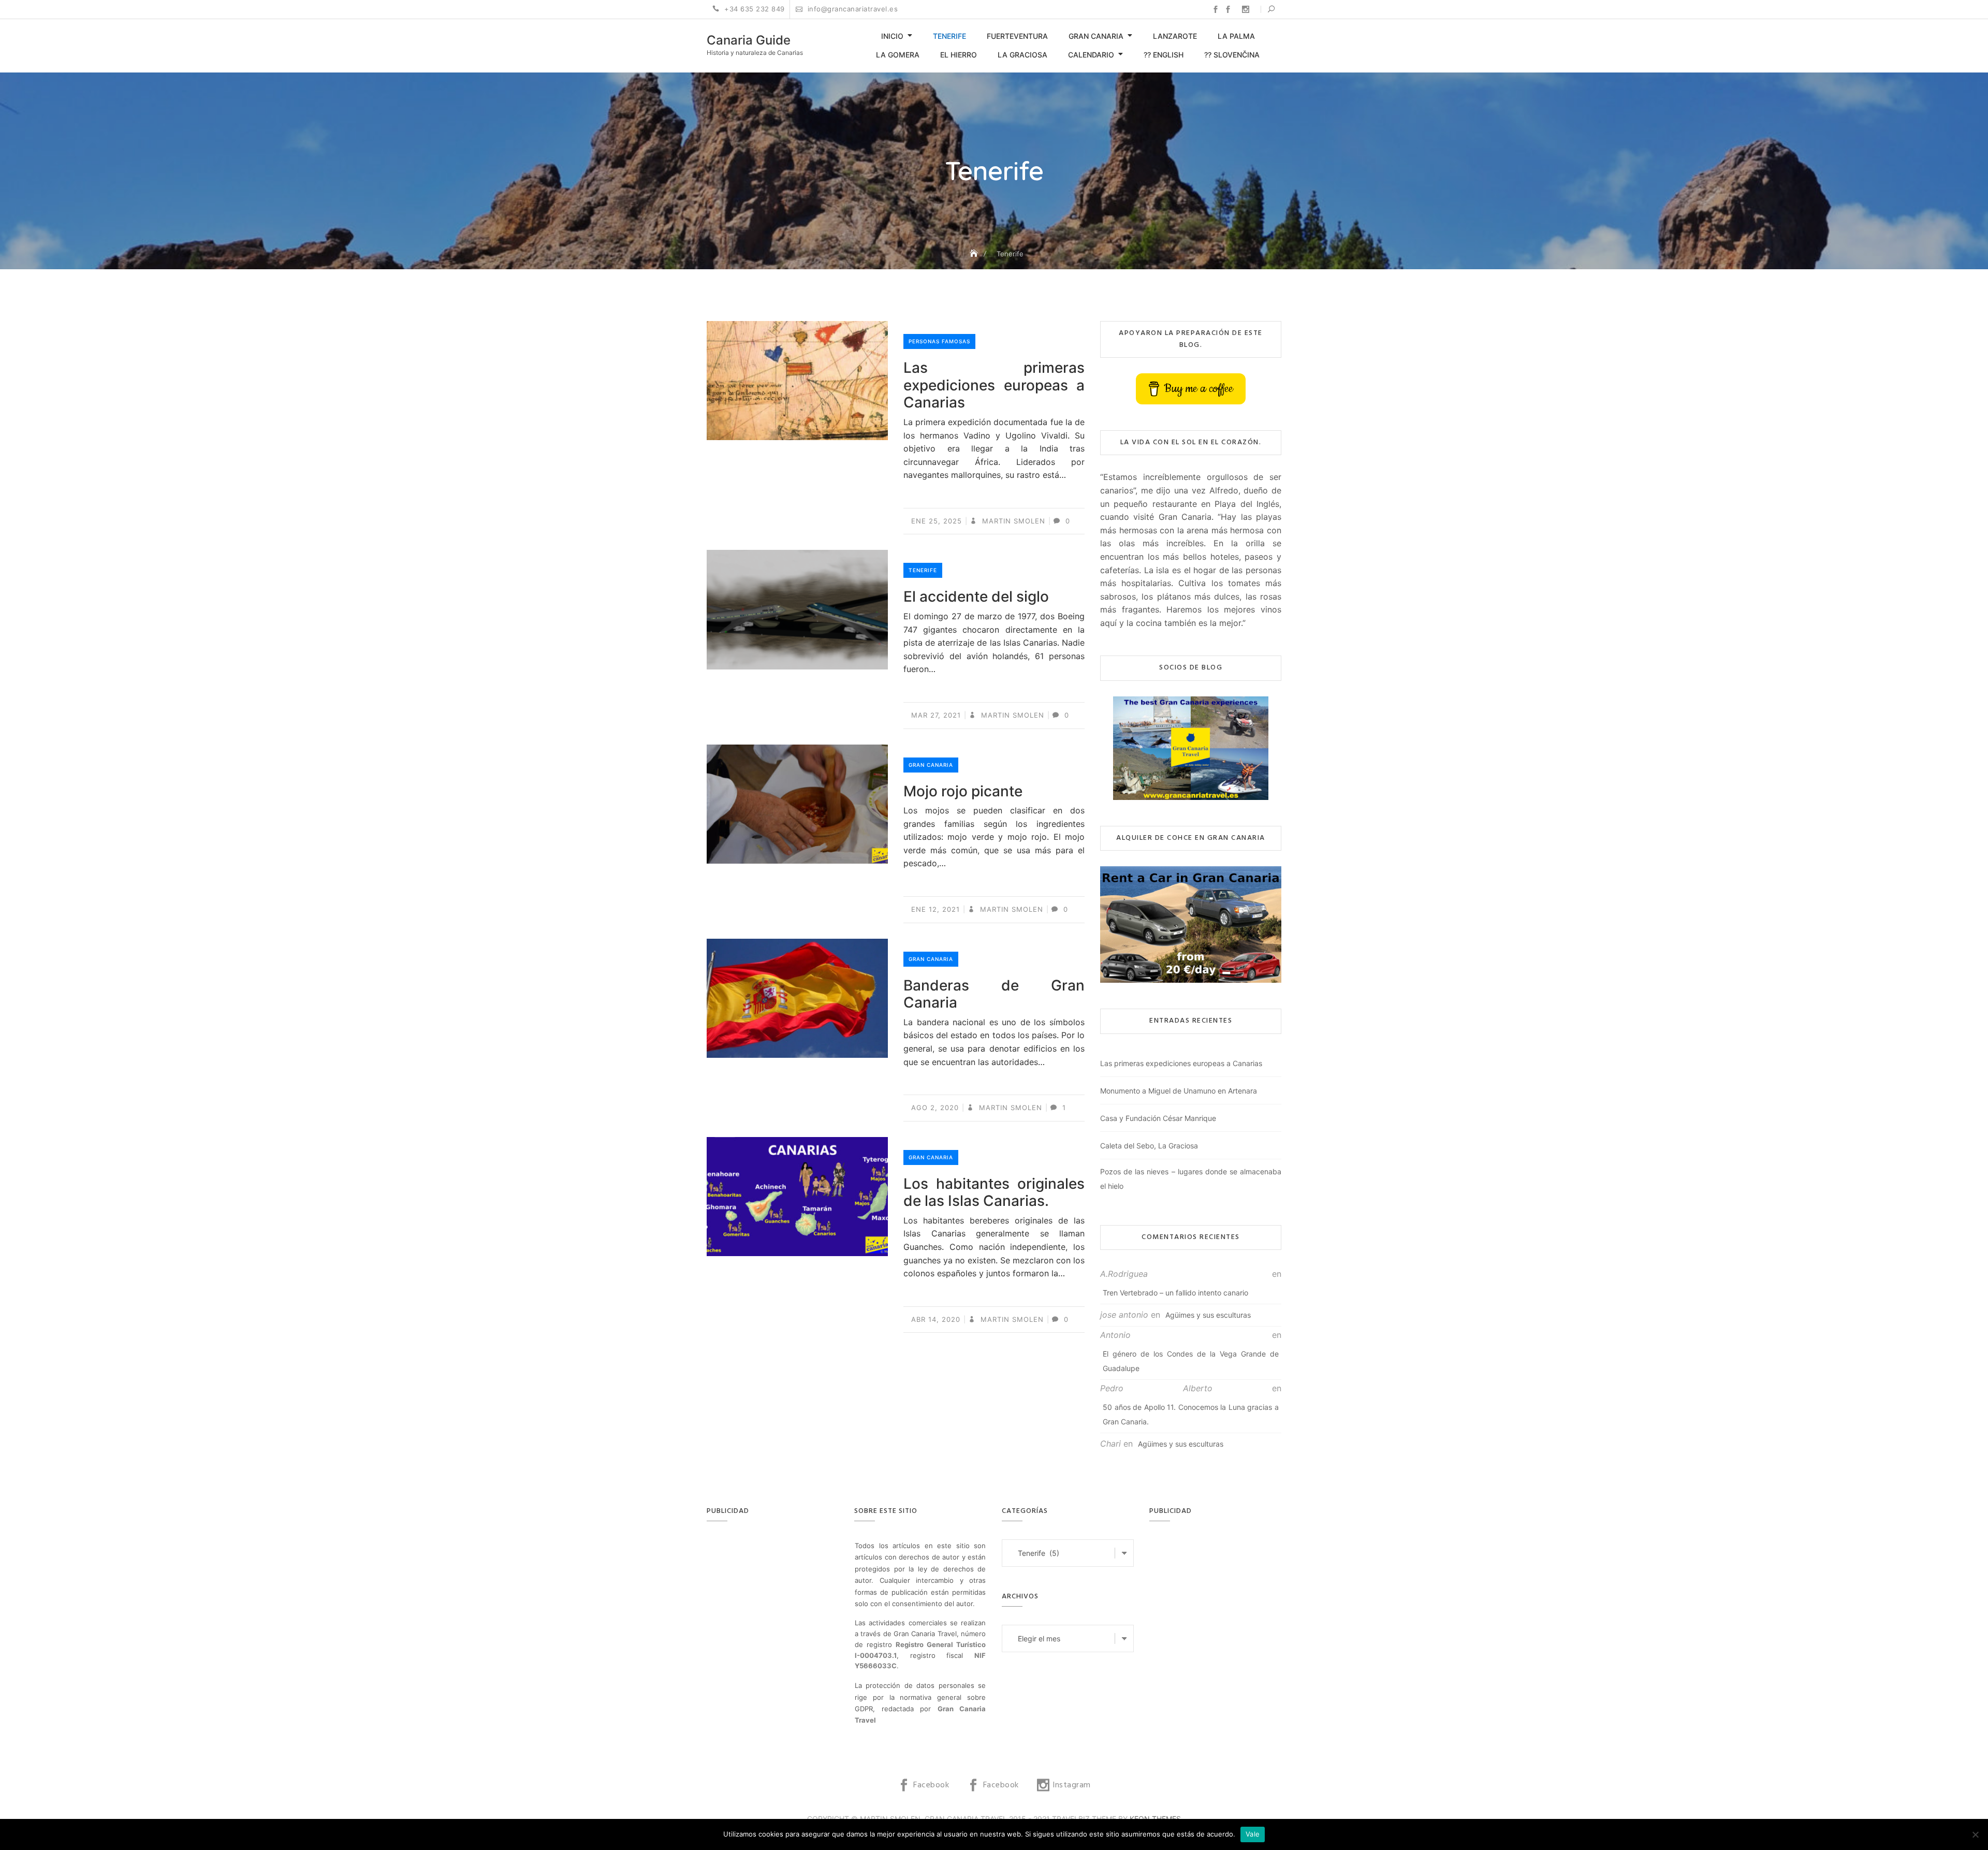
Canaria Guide (749, 40)
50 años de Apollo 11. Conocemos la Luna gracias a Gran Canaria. (1191, 1414)
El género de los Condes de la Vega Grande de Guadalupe (1191, 1361)
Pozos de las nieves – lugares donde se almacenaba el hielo (1191, 1179)
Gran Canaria (1096, 36)
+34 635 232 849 (754, 9)
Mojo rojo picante (963, 791)
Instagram (1246, 9)
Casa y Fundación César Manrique (1158, 1118)
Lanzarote (1175, 36)
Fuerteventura (1017, 36)
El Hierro (959, 55)
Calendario (1091, 55)
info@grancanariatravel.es (851, 9)
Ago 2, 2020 (935, 1108)
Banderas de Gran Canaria (994, 994)
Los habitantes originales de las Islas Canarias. (994, 1192)
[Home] (975, 253)
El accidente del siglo (976, 596)
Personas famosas (939, 341)
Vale (1253, 1834)
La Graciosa (1022, 55)
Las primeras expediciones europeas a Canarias (994, 385)
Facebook (1216, 9)
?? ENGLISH (1164, 55)
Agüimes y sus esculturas (1208, 1315)
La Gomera (898, 55)
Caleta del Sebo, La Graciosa (1149, 1146)
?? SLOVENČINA (1232, 55)
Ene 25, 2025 (937, 521)
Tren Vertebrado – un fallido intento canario (1175, 1293)
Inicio (892, 36)
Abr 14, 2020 (936, 1319)
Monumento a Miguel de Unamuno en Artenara (1179, 1091)
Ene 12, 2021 (935, 909)
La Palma (1236, 36)
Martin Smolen (1012, 521)
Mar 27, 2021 (936, 715)
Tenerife (949, 36)
